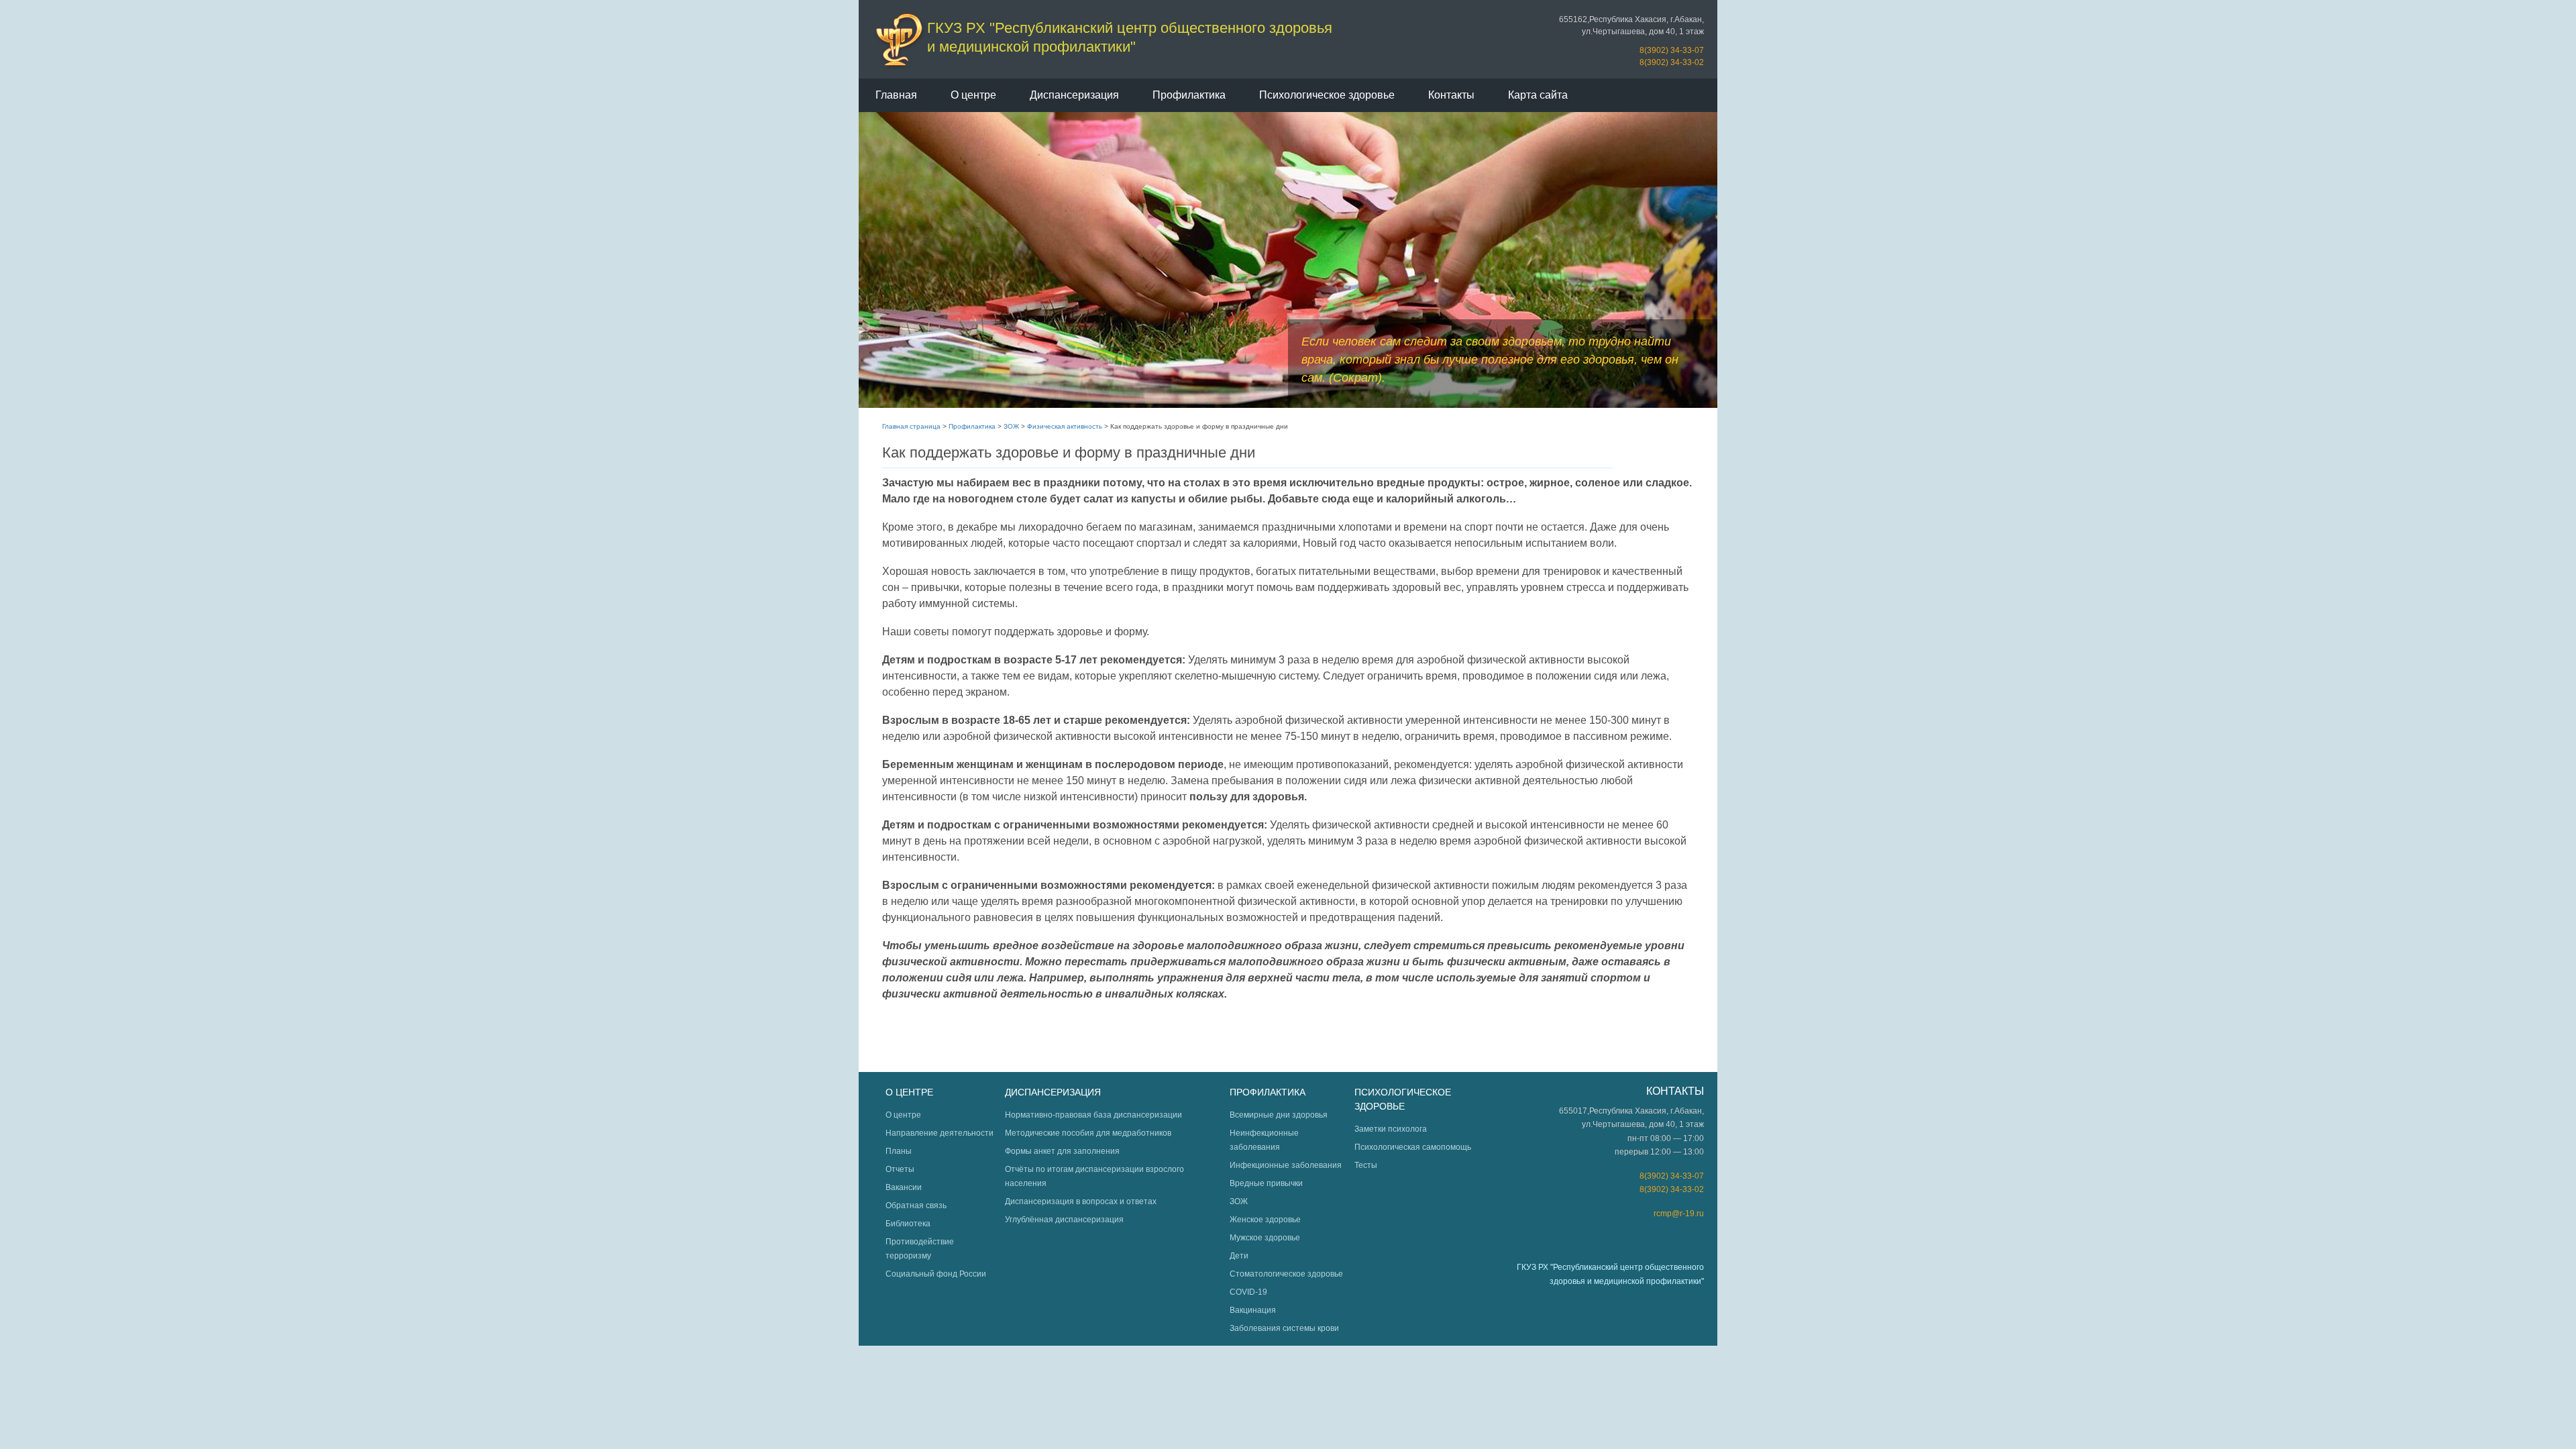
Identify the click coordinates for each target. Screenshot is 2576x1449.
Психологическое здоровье (1327, 95)
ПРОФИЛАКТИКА (1268, 1092)
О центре (973, 95)
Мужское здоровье (1265, 1238)
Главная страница (911, 426)
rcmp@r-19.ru (1679, 1214)
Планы (899, 1151)
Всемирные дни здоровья (1279, 1115)
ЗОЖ (1011, 426)
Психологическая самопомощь (1413, 1147)
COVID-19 (1248, 1292)
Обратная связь (916, 1205)
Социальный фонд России (936, 1274)
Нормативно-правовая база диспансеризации (1093, 1115)
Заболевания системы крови (1284, 1328)
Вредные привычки (1266, 1183)
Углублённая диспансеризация (1064, 1220)
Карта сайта (1538, 95)
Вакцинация (1253, 1310)
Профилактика (1189, 95)
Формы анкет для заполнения (1062, 1151)
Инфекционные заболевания (1286, 1165)
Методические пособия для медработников (1088, 1133)
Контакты (1451, 95)
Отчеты (900, 1169)
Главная (896, 95)
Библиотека (908, 1224)
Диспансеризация (1074, 95)
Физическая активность (1065, 426)
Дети (1239, 1256)
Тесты (1366, 1165)
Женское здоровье (1265, 1220)
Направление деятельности (940, 1133)
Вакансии (904, 1187)
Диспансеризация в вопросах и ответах (1081, 1201)
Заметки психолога (1391, 1129)
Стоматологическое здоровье (1286, 1274)
